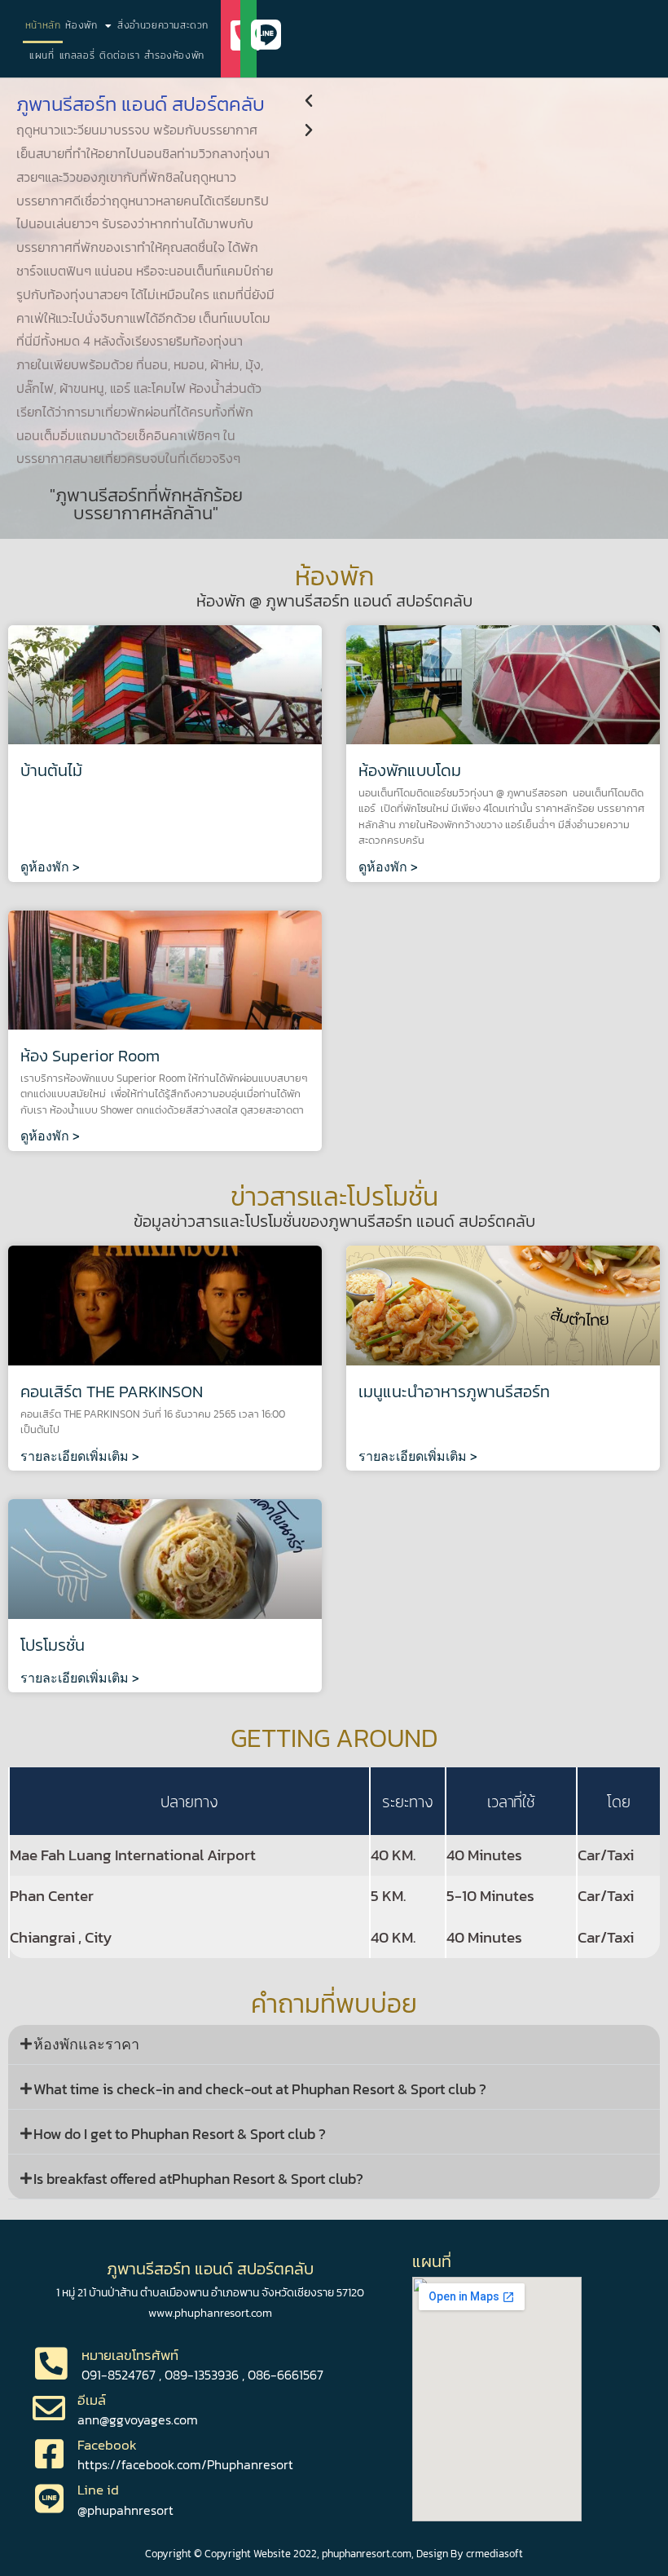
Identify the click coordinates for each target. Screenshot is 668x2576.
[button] (480, 101)
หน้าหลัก (43, 25)
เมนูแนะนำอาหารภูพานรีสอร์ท (454, 1392)
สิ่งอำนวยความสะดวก (163, 25)
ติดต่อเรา (119, 55)
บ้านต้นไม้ (51, 770)
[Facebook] (49, 2454)
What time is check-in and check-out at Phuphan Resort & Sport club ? (260, 2089)
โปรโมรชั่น (53, 1645)
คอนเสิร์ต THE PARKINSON (112, 1392)
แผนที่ (42, 55)
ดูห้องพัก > (50, 867)
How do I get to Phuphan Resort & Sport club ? (180, 2134)
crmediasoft (494, 2553)
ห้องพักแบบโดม (410, 770)
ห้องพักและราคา (86, 2044)
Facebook (107, 2445)
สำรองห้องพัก (174, 55)
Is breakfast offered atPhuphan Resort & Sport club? (198, 2179)
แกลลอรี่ (77, 55)
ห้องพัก (81, 25)
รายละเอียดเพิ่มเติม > (80, 1456)
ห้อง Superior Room (90, 1056)
